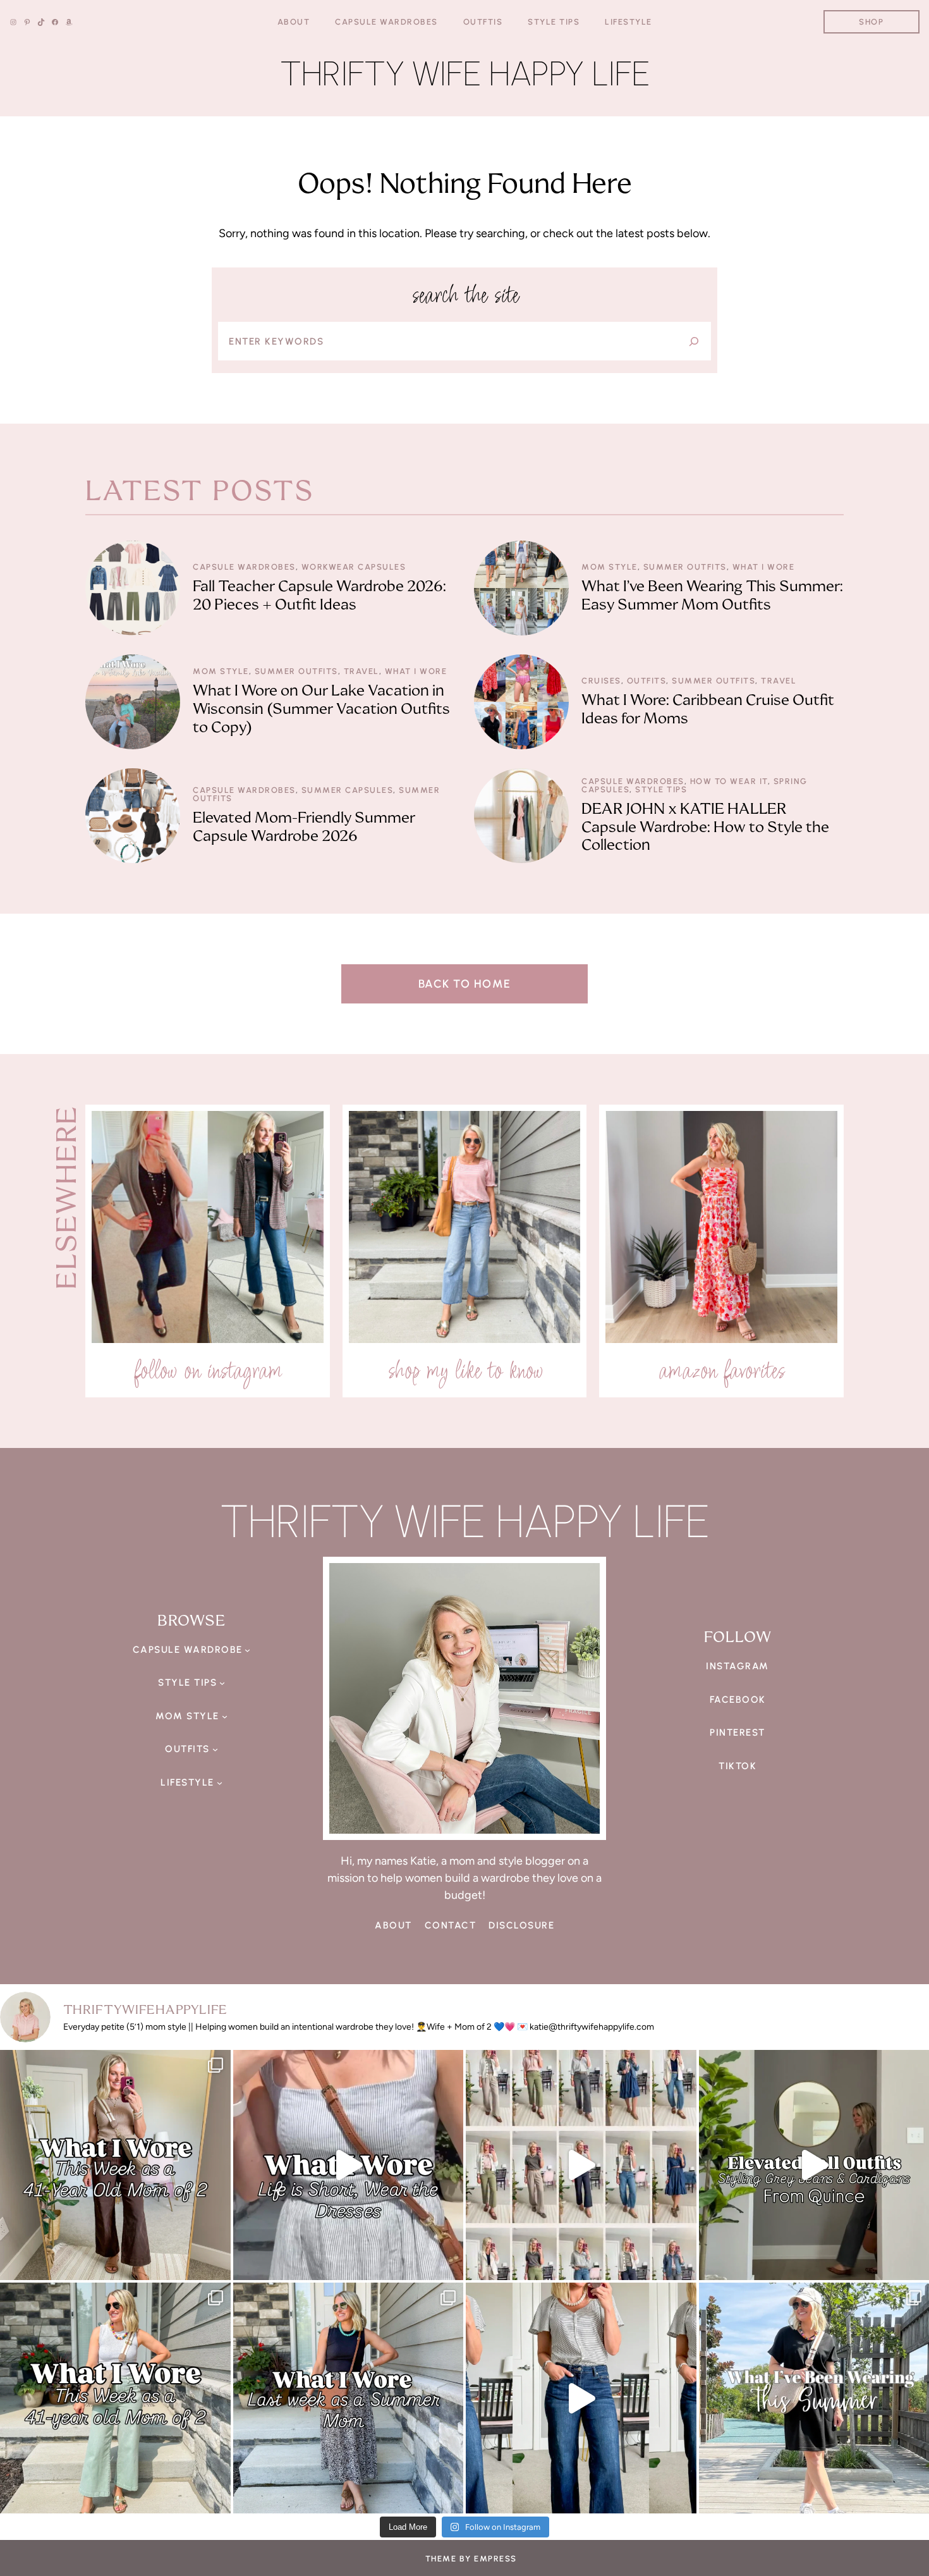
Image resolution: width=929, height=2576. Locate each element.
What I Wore (764, 567)
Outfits (647, 681)
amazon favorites (721, 1370)
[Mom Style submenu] (225, 1716)
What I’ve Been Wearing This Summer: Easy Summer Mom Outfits (712, 596)
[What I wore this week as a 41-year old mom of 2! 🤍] (115, 2165)
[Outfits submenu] (215, 1749)
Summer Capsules (348, 790)
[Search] (694, 341)
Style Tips (661, 789)
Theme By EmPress (471, 2559)
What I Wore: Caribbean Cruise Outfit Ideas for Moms (708, 709)
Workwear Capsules (354, 567)
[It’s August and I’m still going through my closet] (349, 2165)
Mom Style (610, 567)
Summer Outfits (685, 567)
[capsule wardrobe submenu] (247, 1650)
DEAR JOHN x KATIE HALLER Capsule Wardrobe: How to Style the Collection (705, 827)
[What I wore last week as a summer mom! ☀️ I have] (349, 2398)
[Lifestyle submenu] (220, 1783)
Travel (361, 671)
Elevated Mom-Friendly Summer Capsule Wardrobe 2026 (304, 827)
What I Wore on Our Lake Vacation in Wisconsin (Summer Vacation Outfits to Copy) (321, 709)
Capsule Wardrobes (244, 567)
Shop (871, 22)
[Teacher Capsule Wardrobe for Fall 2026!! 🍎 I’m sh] (581, 2165)
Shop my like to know (465, 1370)
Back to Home (465, 984)
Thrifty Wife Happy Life (465, 74)
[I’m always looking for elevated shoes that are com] (581, 2398)
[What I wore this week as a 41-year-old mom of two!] (115, 2398)
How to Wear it (729, 781)
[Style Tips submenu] (222, 1683)
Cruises (601, 681)
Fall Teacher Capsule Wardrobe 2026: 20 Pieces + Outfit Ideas (319, 596)
